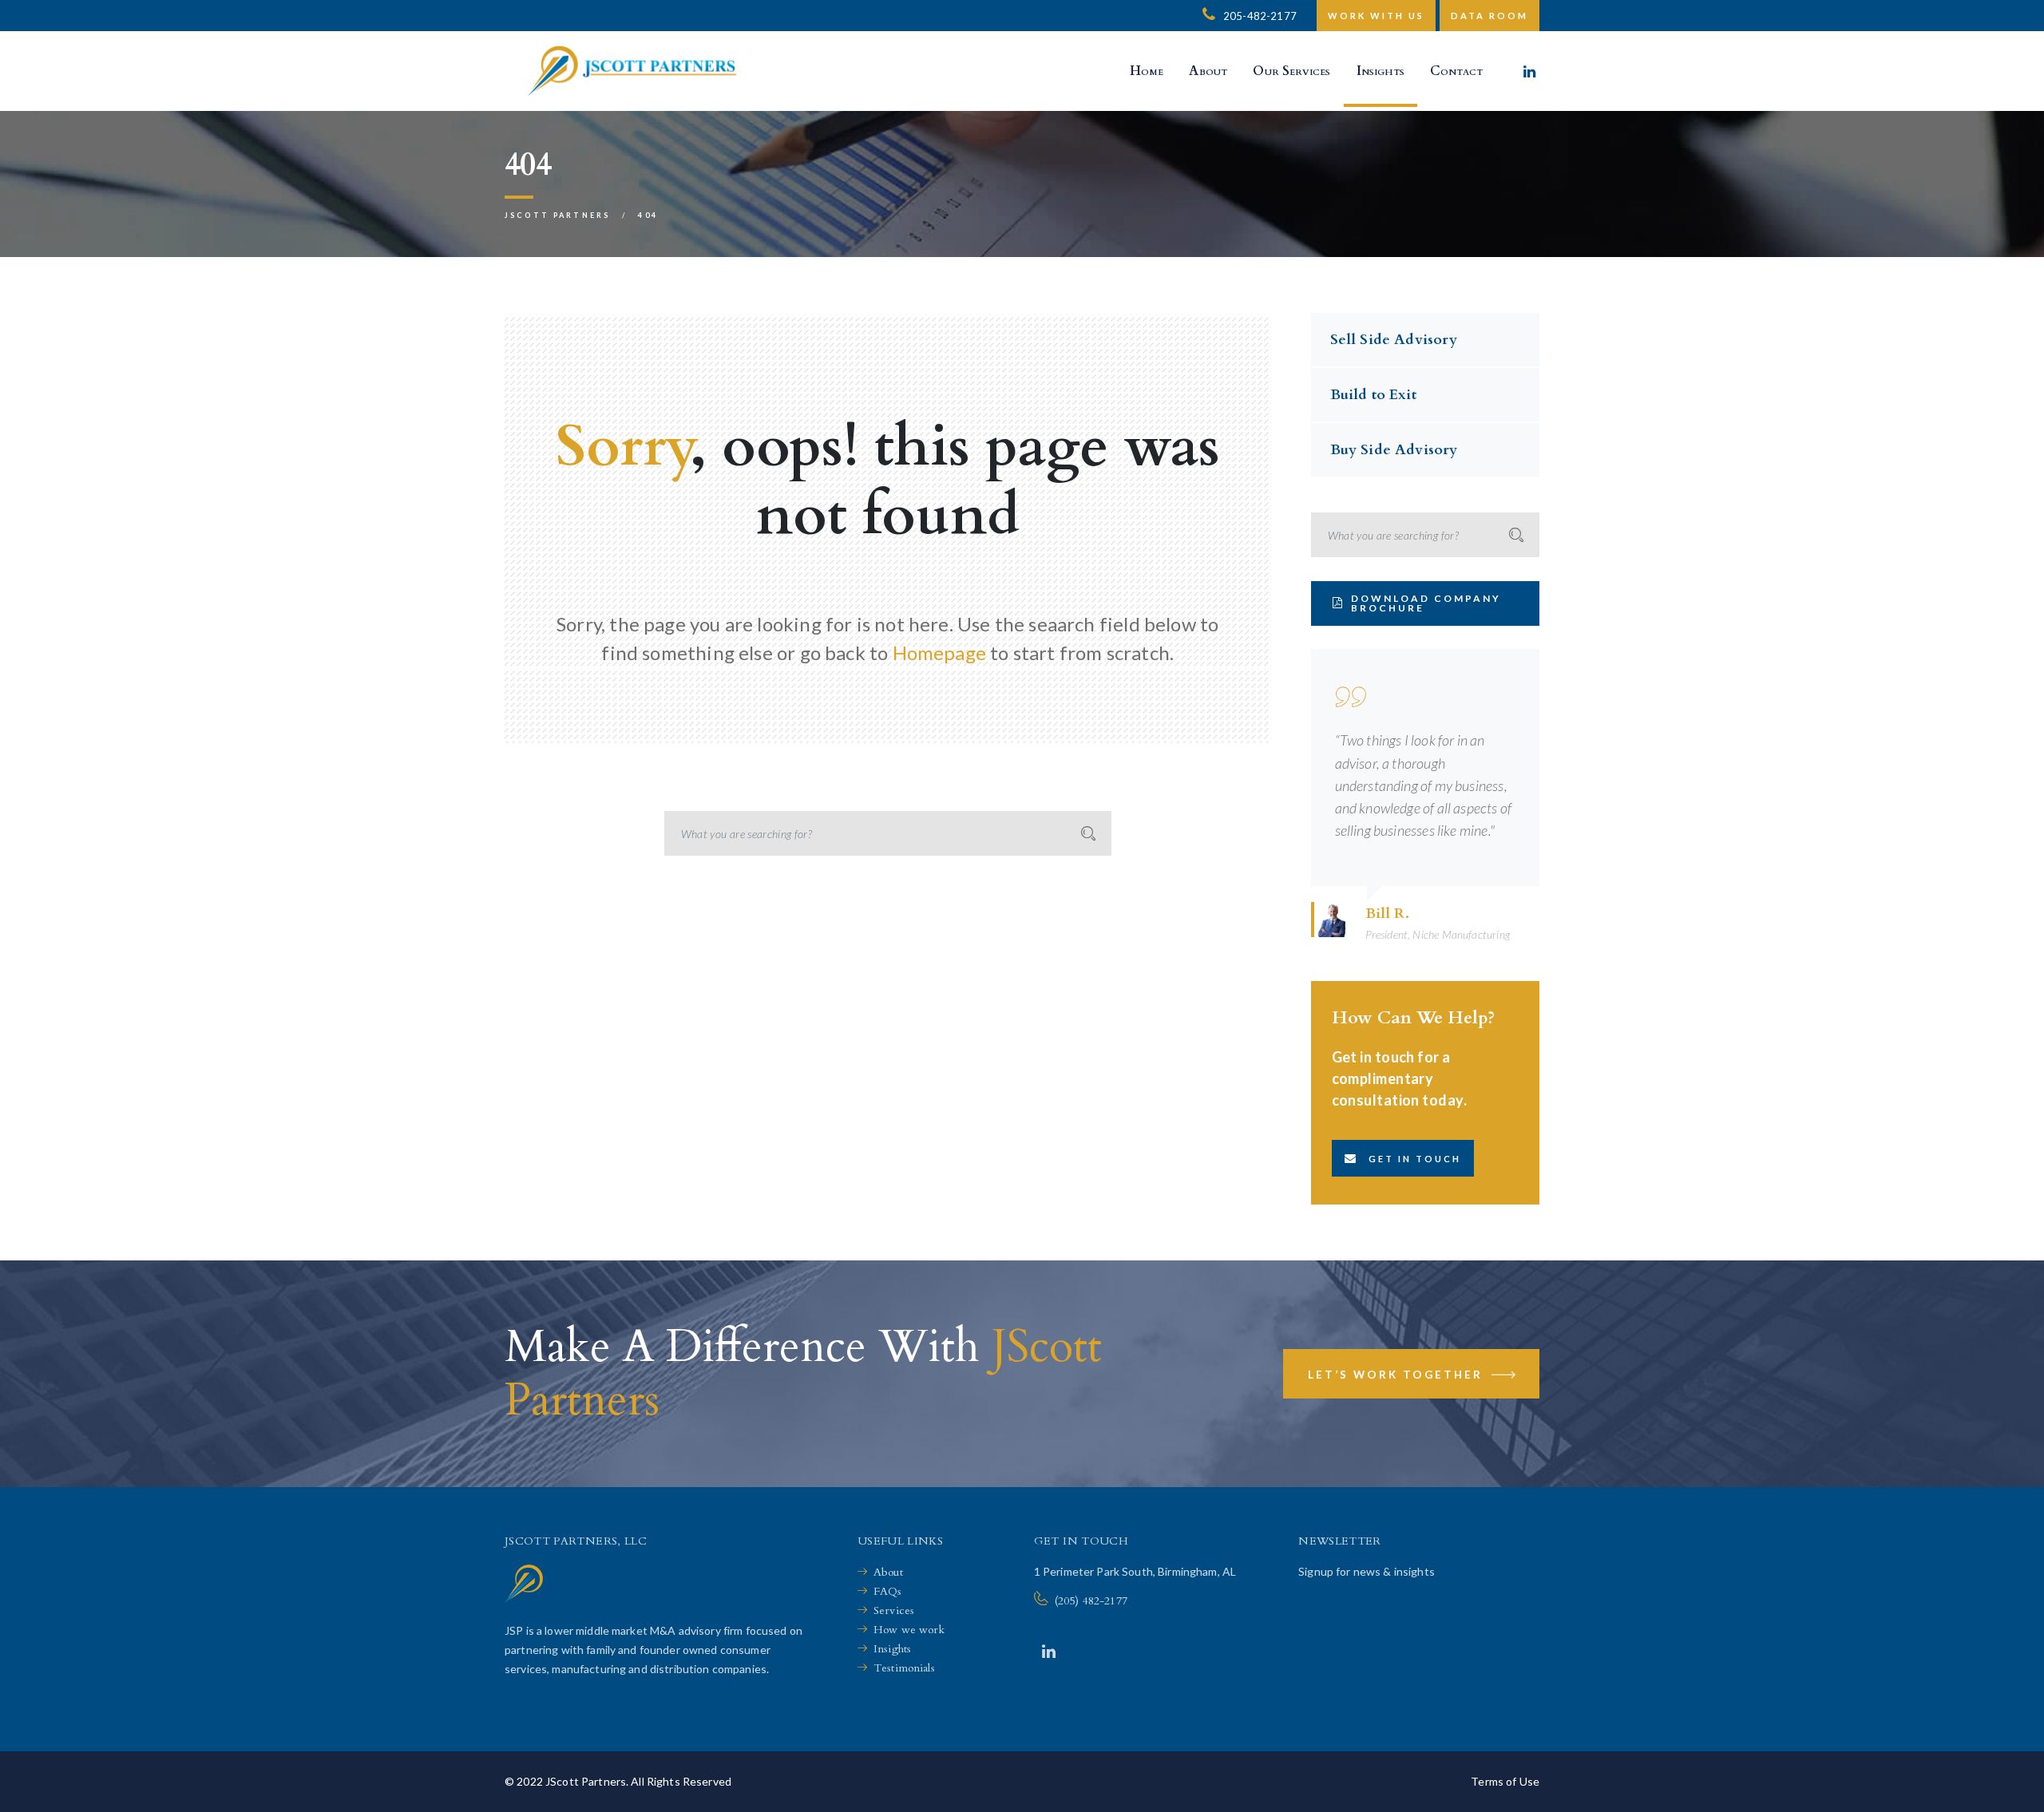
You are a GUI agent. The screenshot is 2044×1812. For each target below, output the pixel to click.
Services (894, 1610)
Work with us (1376, 16)
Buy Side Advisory (1394, 450)
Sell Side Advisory (1394, 340)
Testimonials (904, 1668)
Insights (892, 1649)
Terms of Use (1505, 1781)
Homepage (939, 653)
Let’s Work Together (1398, 1375)
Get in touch (1415, 1159)
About (888, 1572)
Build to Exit (1373, 395)
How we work (909, 1630)
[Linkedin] (1529, 71)
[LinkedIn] (1049, 1651)
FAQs (888, 1591)
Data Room (1489, 16)
